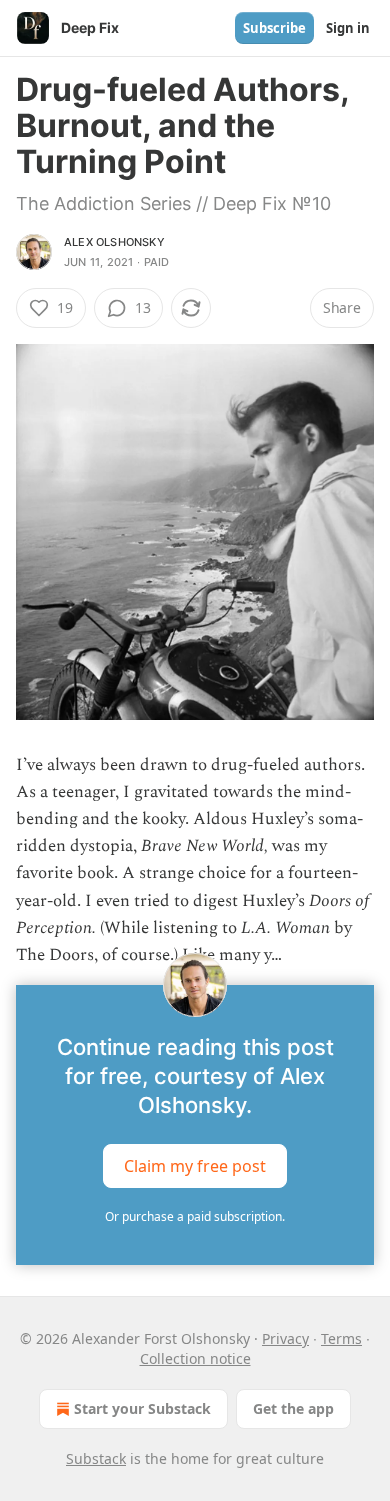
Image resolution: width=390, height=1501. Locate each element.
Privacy (285, 1338)
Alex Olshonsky (114, 242)
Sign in (348, 28)
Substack (96, 1458)
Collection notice (195, 1358)
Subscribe (274, 28)
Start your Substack (142, 1408)
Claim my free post (195, 1166)
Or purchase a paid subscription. (195, 1216)
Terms (341, 1338)
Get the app (293, 1408)
